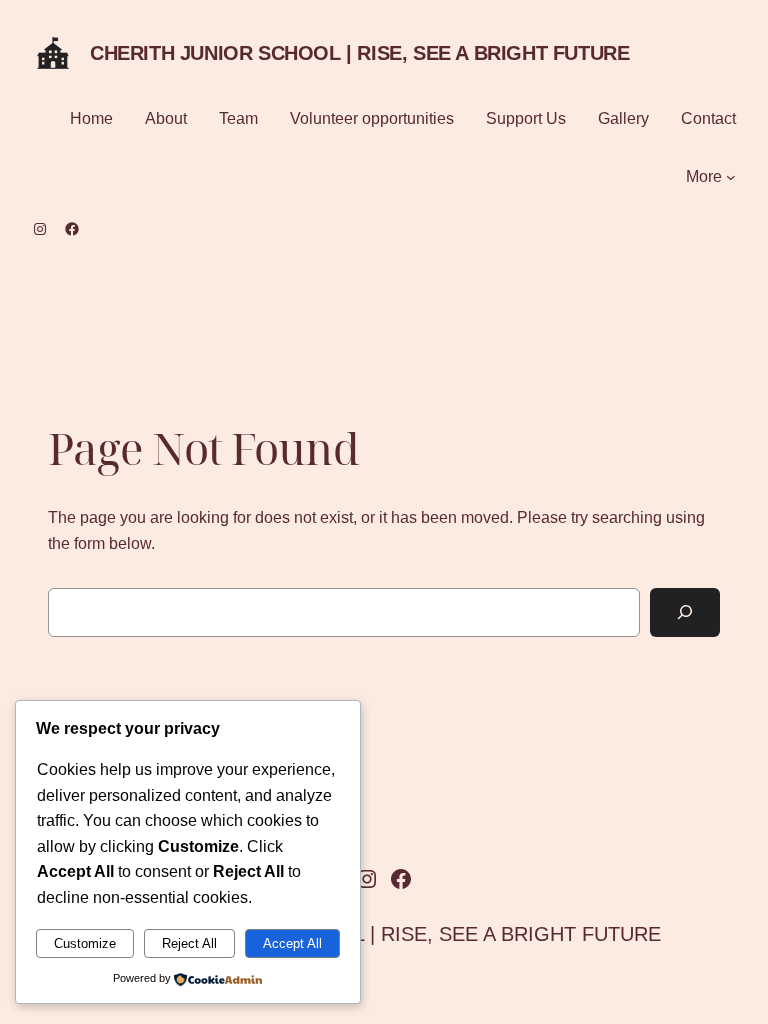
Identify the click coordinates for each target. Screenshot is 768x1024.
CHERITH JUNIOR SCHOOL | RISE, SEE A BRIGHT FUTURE (359, 53)
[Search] (685, 612)
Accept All (292, 943)
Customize (85, 943)
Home (91, 118)
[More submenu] (731, 177)
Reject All (189, 943)
